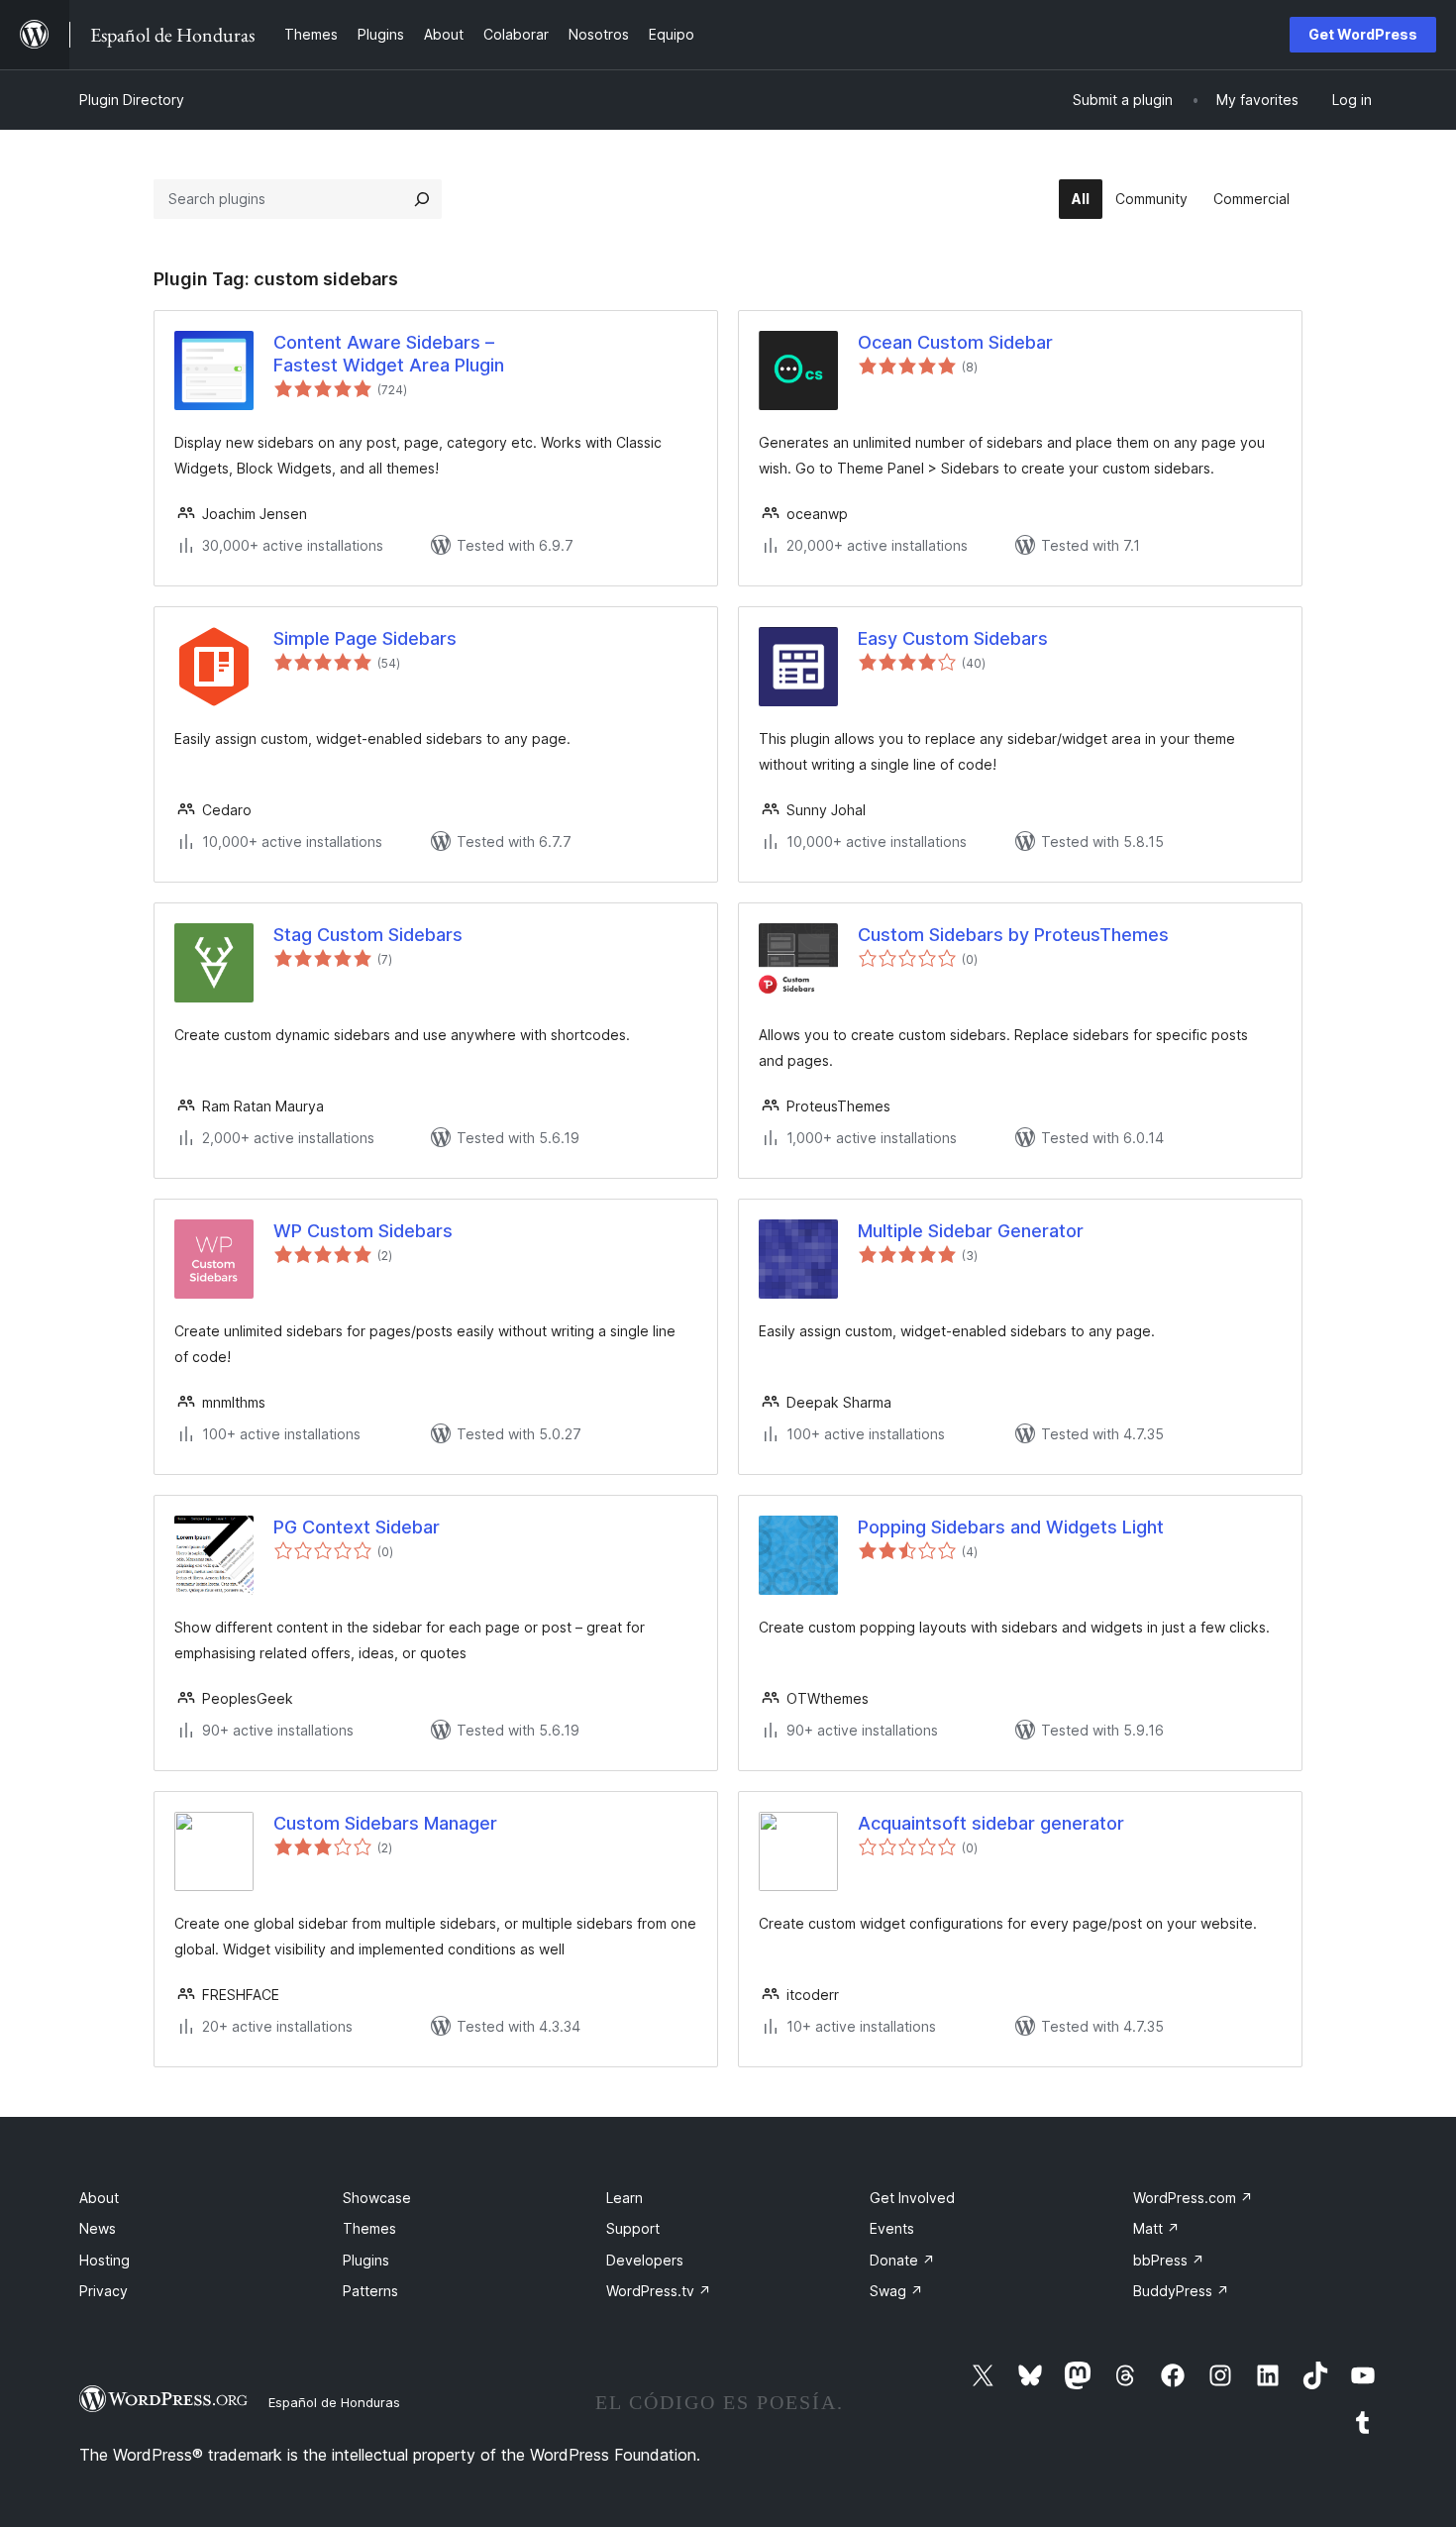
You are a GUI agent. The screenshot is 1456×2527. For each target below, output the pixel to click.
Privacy (104, 2291)
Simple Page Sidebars (365, 638)
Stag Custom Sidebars (368, 935)
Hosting (104, 2260)
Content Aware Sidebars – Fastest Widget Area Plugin (389, 354)
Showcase (377, 2198)
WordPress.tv (659, 2291)
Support (633, 2228)
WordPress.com (1193, 2198)
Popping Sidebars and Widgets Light (1011, 1527)
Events (892, 2228)
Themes (369, 2228)
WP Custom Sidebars (363, 1231)
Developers (645, 2260)
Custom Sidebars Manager (385, 1823)
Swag (896, 2291)
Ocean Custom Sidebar (955, 342)
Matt (1156, 2228)
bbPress (1169, 2260)
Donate (902, 2260)
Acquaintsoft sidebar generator (991, 1823)
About (99, 2198)
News (98, 2228)
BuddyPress (1181, 2291)
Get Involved (912, 2198)
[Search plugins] (422, 199)
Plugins (366, 2260)
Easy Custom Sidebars (953, 638)
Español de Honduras (334, 2402)
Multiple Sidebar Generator (971, 1231)
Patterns (370, 2291)
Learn (624, 2198)
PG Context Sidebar (357, 1527)
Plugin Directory (132, 100)
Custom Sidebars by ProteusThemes (1013, 935)
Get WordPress (1363, 34)
